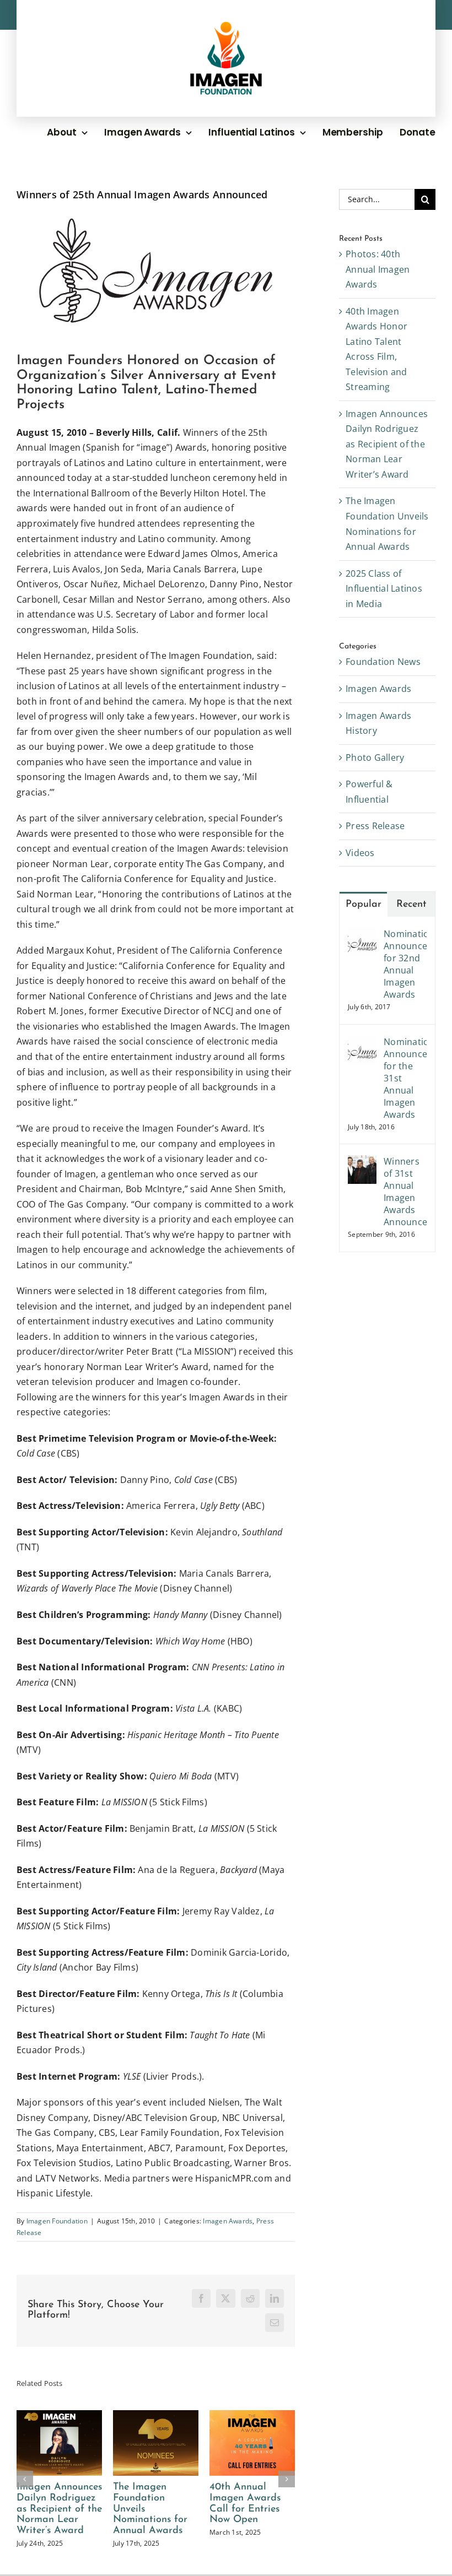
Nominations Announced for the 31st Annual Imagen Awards (405, 1078)
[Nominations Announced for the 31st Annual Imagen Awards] (362, 1043)
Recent (411, 905)
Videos (360, 853)
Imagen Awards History (378, 723)
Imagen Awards (228, 2221)
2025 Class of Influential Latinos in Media (384, 589)
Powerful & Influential (369, 792)
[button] (25, 2479)
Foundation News (383, 662)
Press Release (375, 826)
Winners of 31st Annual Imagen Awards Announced (405, 1192)
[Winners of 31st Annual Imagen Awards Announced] (362, 1162)
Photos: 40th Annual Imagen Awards (378, 269)
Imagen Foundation (57, 2221)
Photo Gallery (375, 757)
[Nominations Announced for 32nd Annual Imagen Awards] (362, 935)
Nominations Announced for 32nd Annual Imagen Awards (405, 964)
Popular (364, 905)
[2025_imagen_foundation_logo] (226, 26)
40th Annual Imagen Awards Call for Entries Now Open (245, 2504)
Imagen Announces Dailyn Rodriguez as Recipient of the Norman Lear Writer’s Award (59, 2509)
